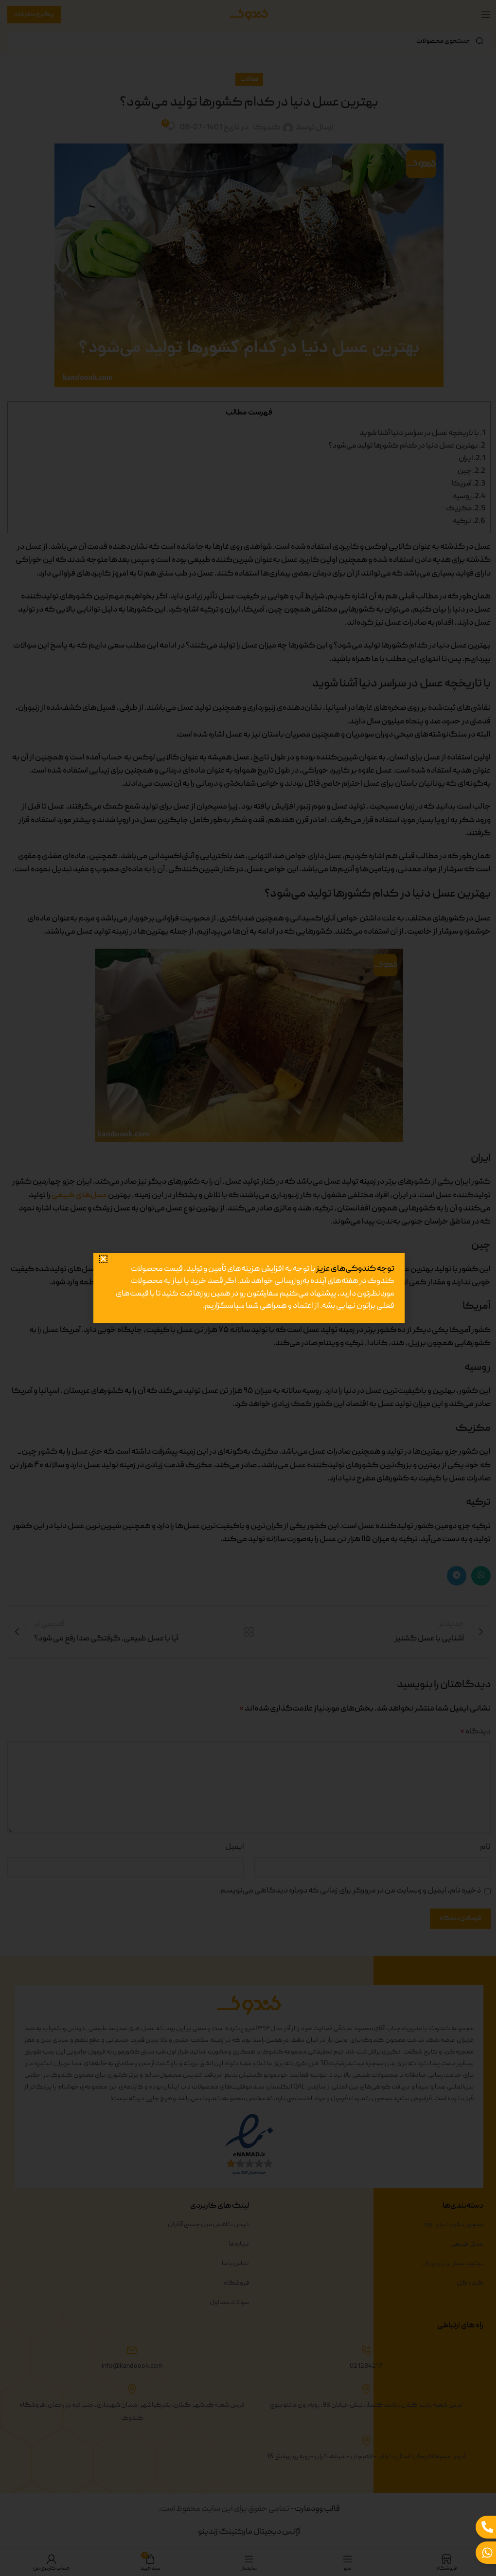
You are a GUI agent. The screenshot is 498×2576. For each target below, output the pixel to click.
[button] (103, 1230)
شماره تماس (377, 1326)
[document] (245, 1288)
